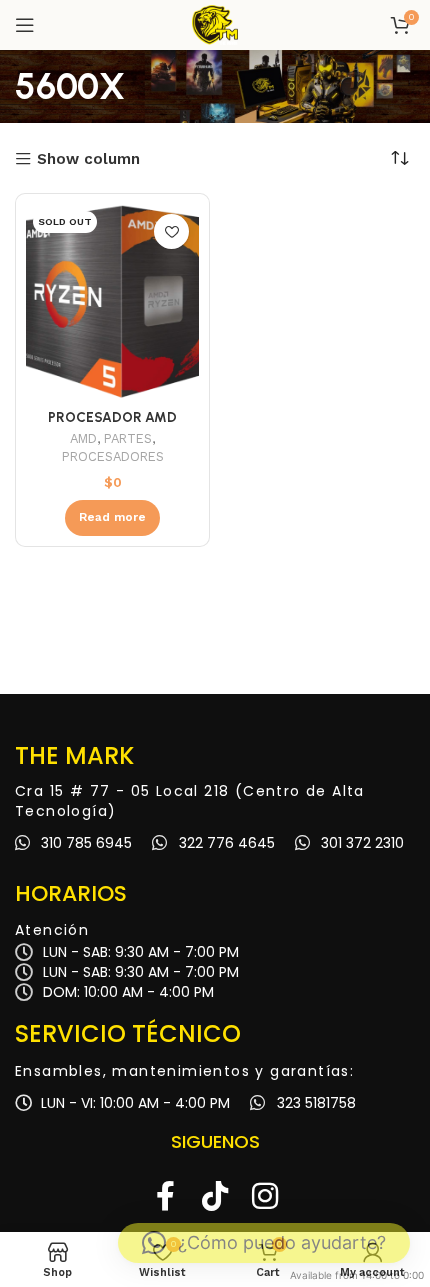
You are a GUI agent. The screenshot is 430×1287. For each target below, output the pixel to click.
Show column (88, 159)
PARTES (128, 438)
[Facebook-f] (165, 1196)
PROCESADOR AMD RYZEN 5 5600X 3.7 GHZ (113, 425)
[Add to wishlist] (171, 231)
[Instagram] (265, 1196)
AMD (83, 438)
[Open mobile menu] (25, 25)
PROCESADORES (113, 456)
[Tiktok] (215, 1196)
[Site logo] (215, 24)
